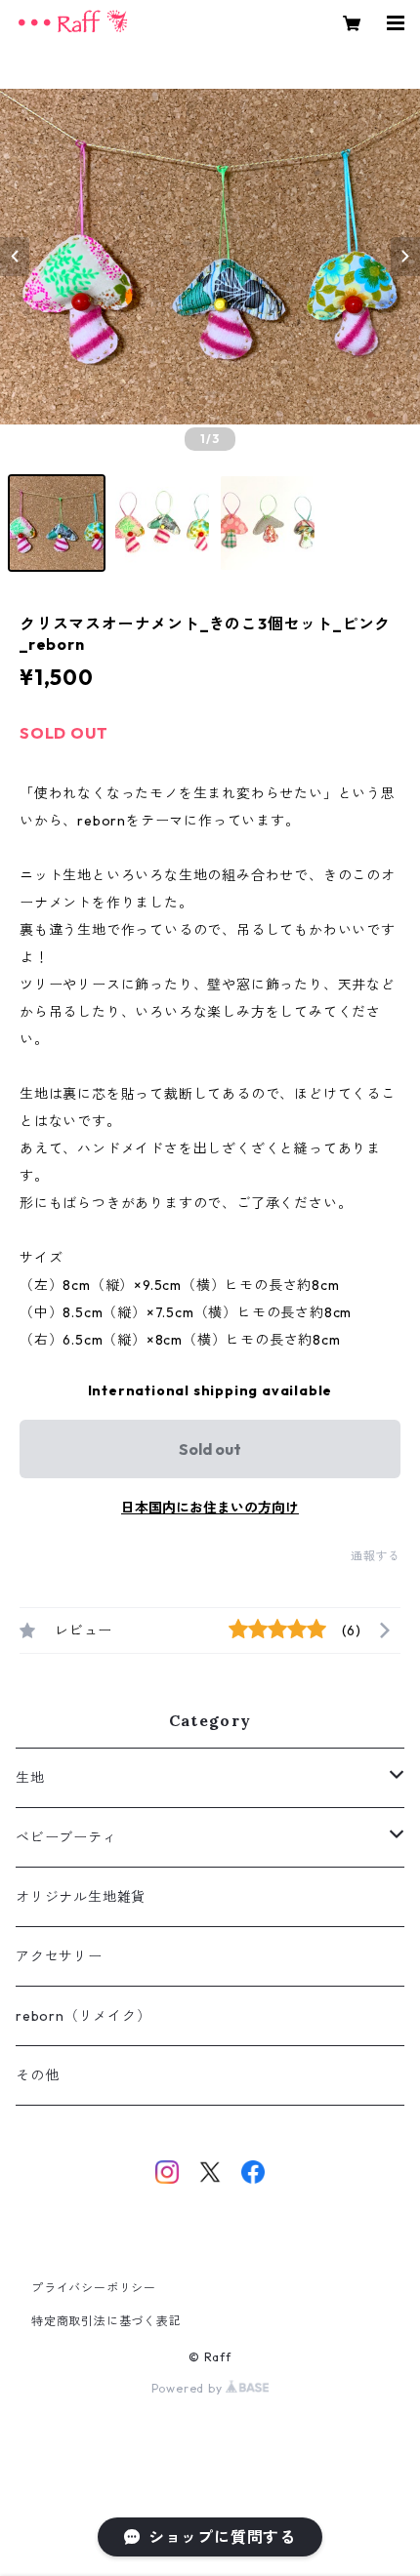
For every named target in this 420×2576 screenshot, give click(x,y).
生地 (30, 1778)
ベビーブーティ (66, 1837)
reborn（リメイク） (84, 2016)
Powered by (189, 2388)
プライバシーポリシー (94, 2288)
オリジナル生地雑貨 (81, 1897)
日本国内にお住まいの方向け (210, 1508)
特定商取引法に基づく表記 (106, 2321)
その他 (37, 2075)
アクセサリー (59, 1956)
